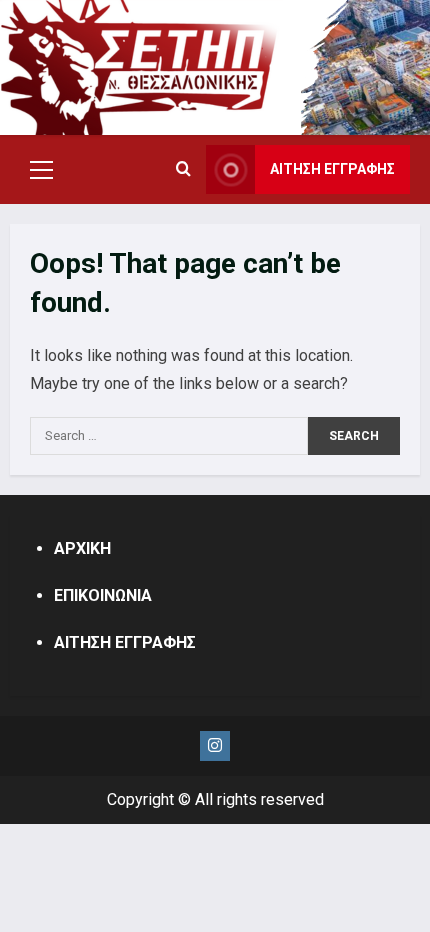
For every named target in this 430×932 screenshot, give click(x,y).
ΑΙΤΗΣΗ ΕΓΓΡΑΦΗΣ (332, 169)
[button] (41, 170)
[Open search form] (183, 170)
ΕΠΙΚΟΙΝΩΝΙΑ (103, 595)
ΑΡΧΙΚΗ (82, 548)
